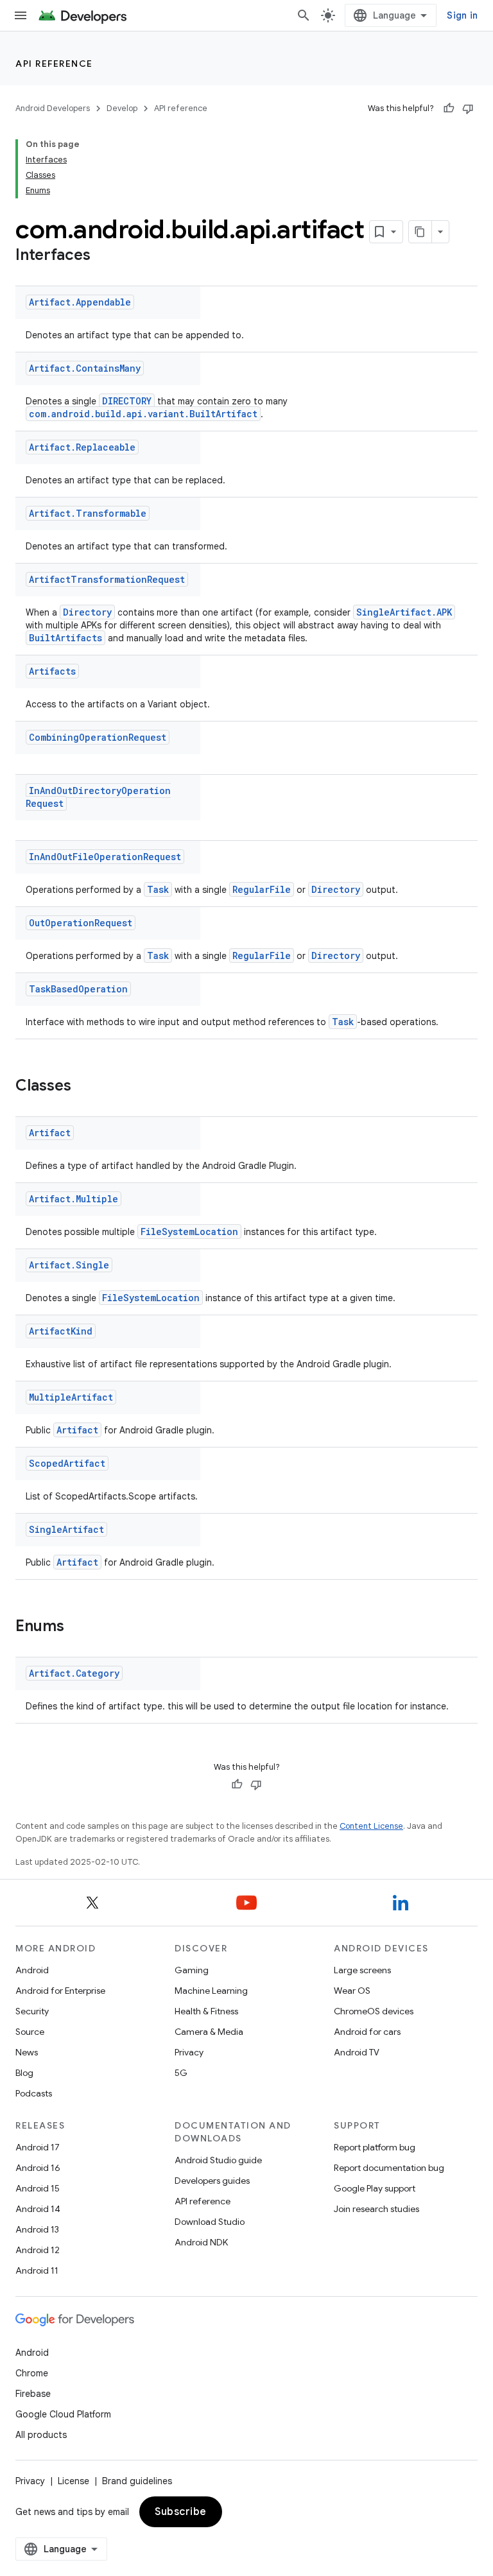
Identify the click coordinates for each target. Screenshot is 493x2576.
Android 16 (38, 2168)
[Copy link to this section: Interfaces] (103, 256)
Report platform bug (375, 2147)
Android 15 (38, 2188)
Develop (122, 108)
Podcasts (34, 2093)
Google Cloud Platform (63, 2414)
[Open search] (304, 15)
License (74, 2481)
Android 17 (38, 2147)
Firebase (33, 2394)
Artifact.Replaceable (82, 447)
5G (181, 2073)
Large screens (362, 1970)
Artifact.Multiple (74, 1199)
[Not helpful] (468, 108)
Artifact (50, 1133)
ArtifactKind (61, 1331)
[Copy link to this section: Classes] (84, 1087)
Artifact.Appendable (80, 302)
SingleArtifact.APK (404, 612)
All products (41, 2435)
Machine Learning (211, 1991)
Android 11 (37, 2270)
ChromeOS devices (374, 2011)
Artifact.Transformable (88, 513)
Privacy (189, 2052)
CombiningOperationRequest (98, 737)
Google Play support (375, 2188)
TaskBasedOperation (78, 989)
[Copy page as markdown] (420, 232)
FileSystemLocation (189, 1232)
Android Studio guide (218, 2160)
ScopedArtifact (67, 1463)
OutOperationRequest (81, 923)
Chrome (32, 2373)
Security (32, 2011)
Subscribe (181, 2512)
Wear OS (352, 1991)
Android (32, 1970)
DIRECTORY (127, 401)
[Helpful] (449, 108)
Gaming (192, 1970)
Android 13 (37, 2229)
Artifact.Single (69, 1265)
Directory (87, 612)
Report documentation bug (389, 2168)
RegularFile (262, 889)
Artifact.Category (74, 1673)
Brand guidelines (137, 2481)
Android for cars (367, 2032)
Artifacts (52, 671)
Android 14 (38, 2209)
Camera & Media (209, 2032)
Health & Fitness (206, 2011)
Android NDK (201, 2242)
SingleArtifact (66, 1529)
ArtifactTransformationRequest (107, 579)
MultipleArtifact (71, 1397)
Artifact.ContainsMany (85, 368)
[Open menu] (21, 15)
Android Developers (53, 108)
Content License (371, 1826)
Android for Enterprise (60, 1991)
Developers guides (212, 2181)
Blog (24, 2073)
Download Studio (210, 2222)
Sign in (462, 15)
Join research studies (376, 2209)
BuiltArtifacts (65, 638)
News (27, 2052)
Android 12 (38, 2250)
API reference (54, 64)
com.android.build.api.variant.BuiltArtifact (143, 414)
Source (30, 2032)
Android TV (357, 2052)
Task (158, 889)
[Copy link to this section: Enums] (77, 1627)
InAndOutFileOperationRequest (105, 857)
